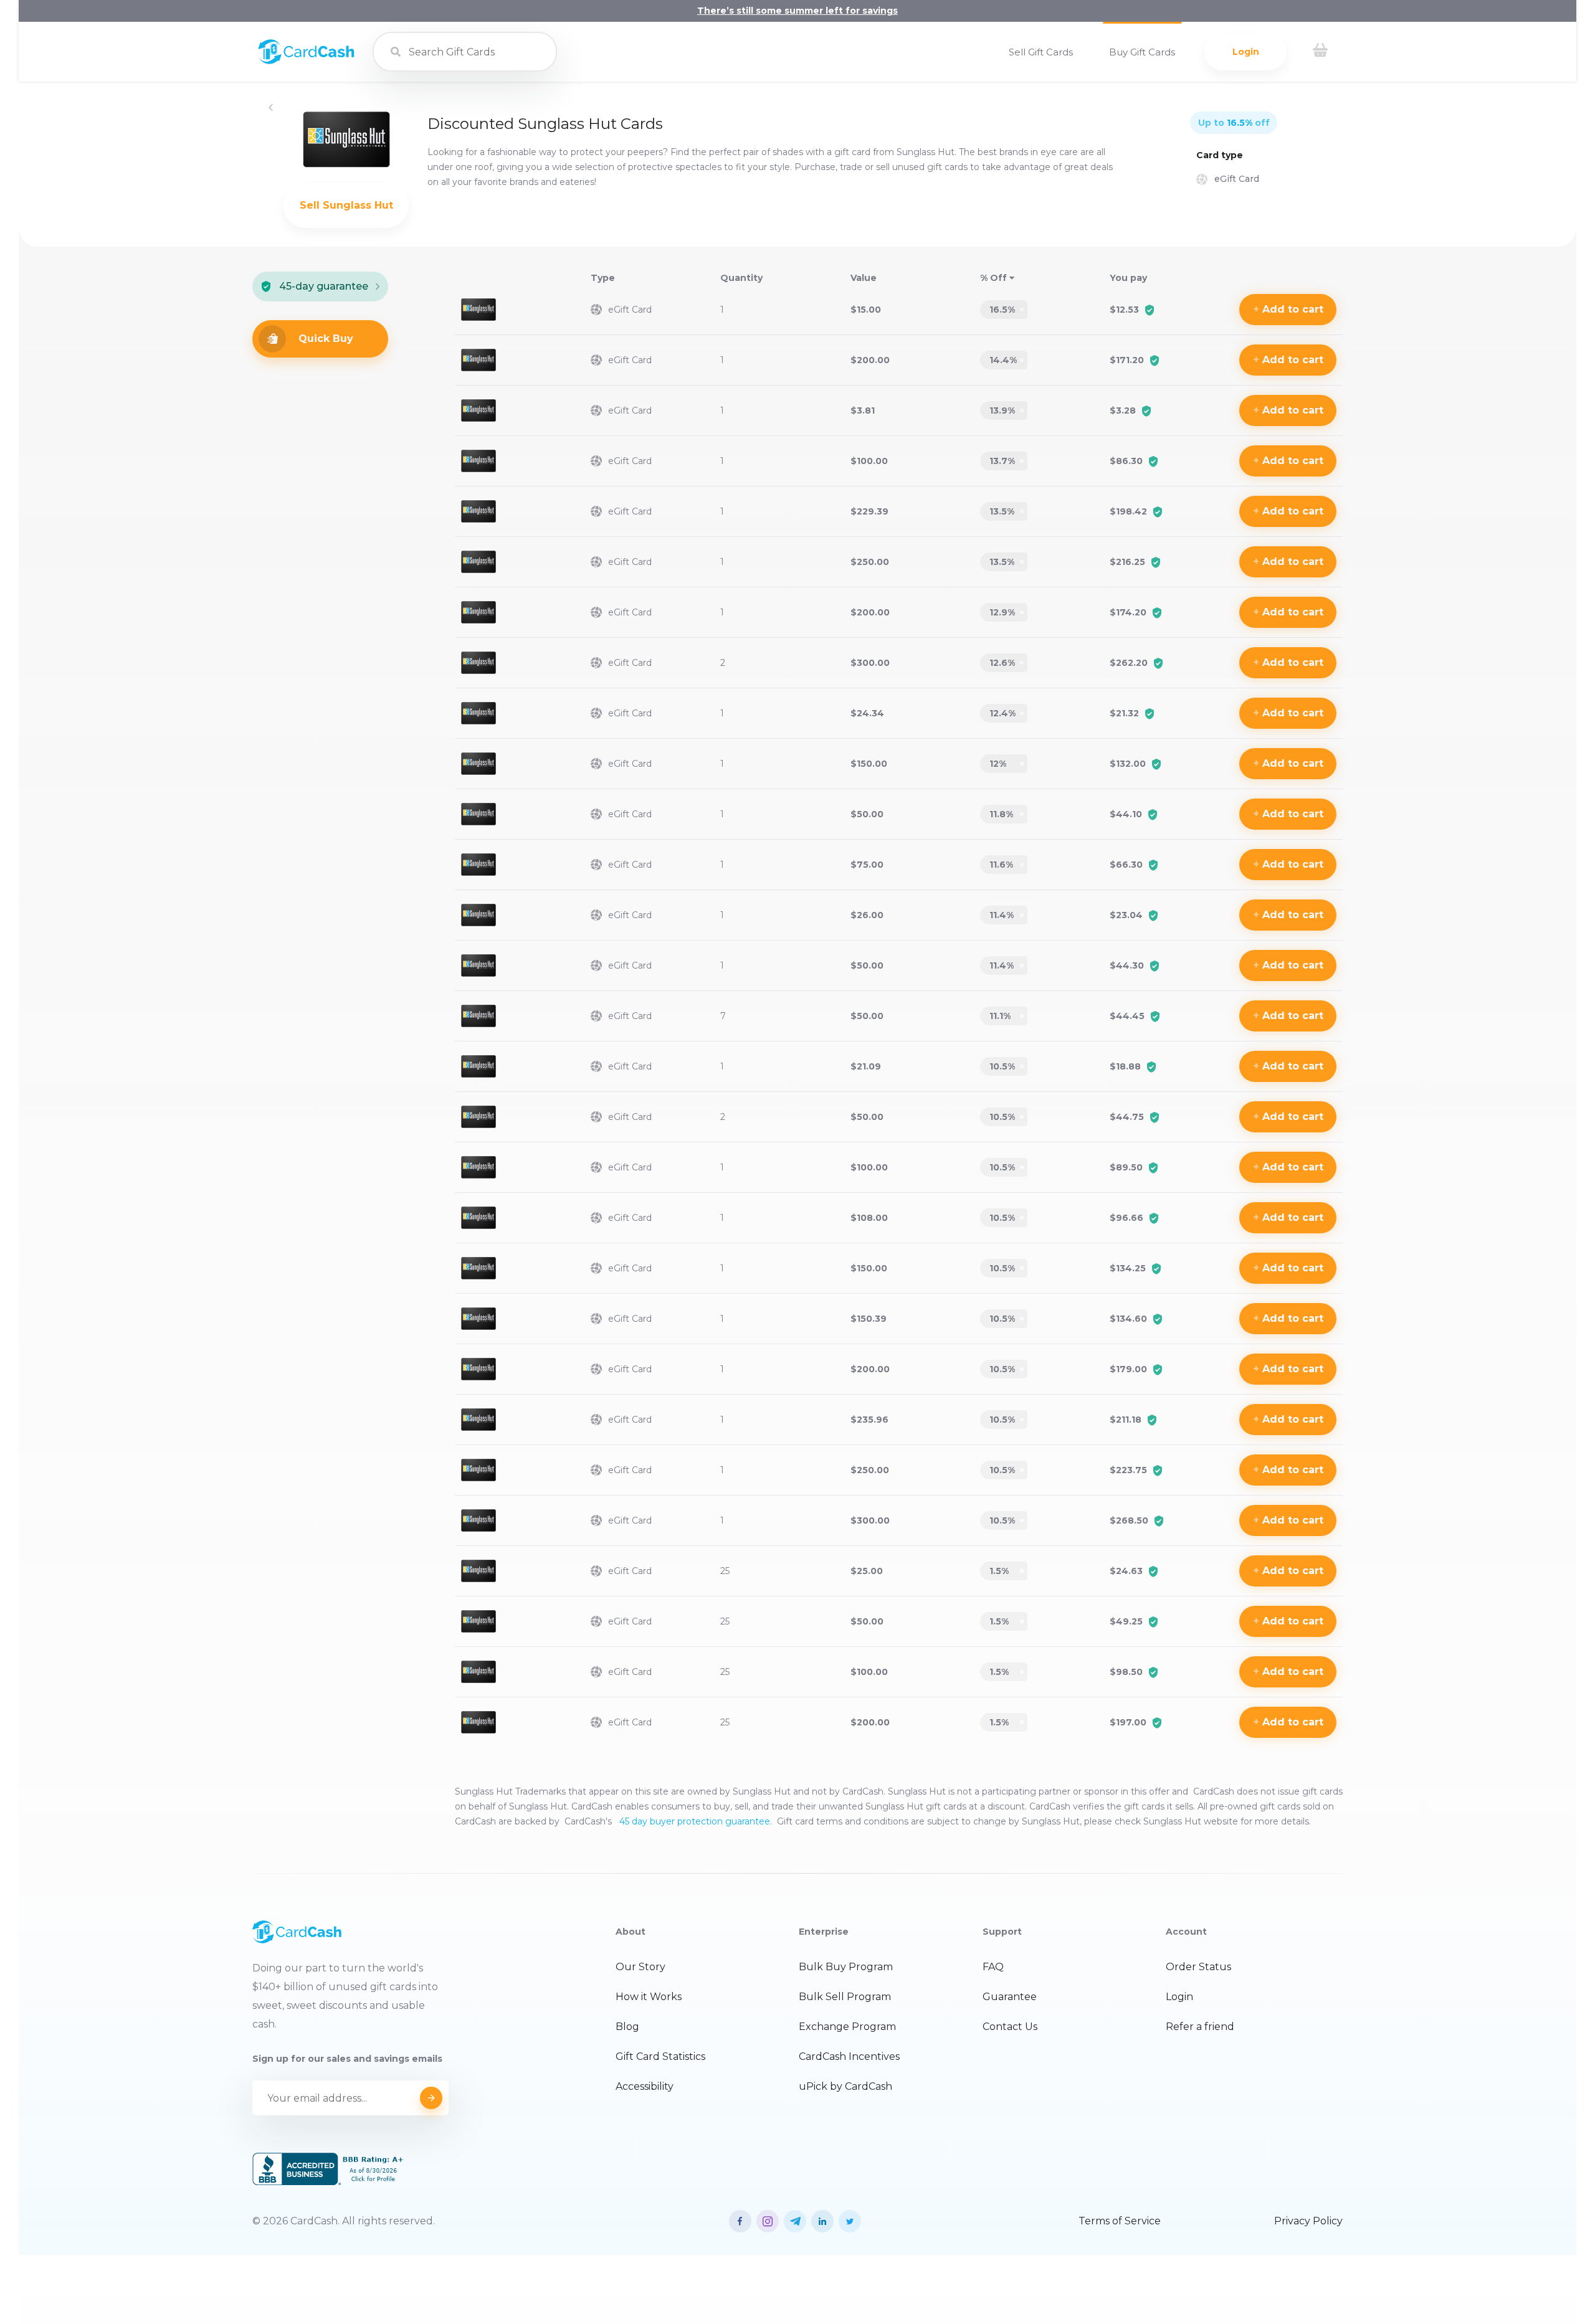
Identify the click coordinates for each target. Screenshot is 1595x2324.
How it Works (649, 1997)
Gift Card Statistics (660, 2056)
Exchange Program (847, 2027)
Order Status (1198, 1967)
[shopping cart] (1320, 52)
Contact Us (1010, 2027)
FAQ (993, 1967)
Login (1246, 52)
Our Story (640, 1967)
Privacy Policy (1308, 2221)
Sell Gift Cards (1041, 52)
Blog (627, 2027)
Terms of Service (1120, 2221)
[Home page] (306, 61)
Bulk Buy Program (846, 1967)
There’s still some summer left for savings (797, 11)
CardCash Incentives (849, 2056)
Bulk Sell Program (845, 1997)
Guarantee (1010, 1997)
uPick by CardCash (845, 2086)
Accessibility (645, 2086)
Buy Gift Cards (1142, 52)
